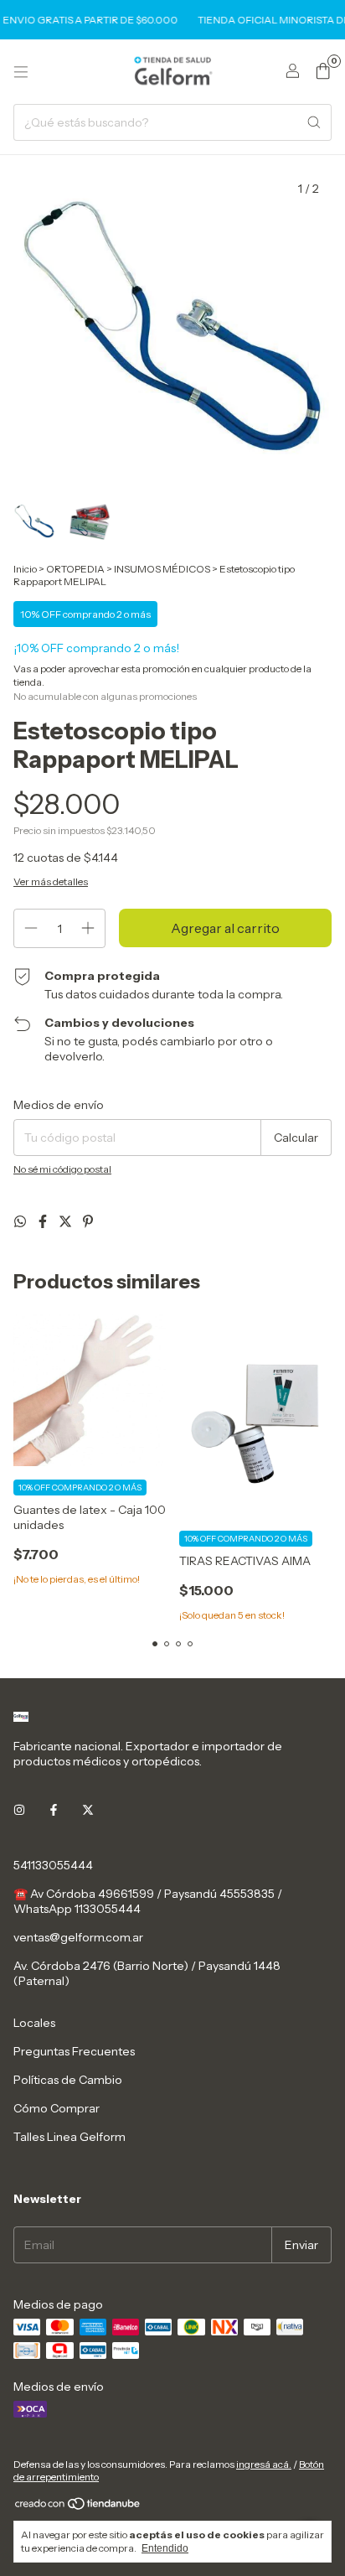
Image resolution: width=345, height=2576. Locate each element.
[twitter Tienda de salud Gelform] (88, 1810)
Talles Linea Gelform (70, 2137)
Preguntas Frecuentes (74, 2051)
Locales (34, 2023)
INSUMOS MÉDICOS (162, 569)
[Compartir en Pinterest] (88, 1221)
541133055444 (53, 1865)
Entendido (165, 2548)
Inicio (25, 569)
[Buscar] (314, 122)
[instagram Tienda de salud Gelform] (19, 1810)
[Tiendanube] (78, 2507)
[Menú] (21, 72)
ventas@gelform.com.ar (78, 1937)
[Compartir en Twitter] (67, 1221)
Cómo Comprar (57, 2108)
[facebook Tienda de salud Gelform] (54, 1810)
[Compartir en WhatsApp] (21, 1221)
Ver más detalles (51, 881)
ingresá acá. (264, 2464)
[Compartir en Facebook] (44, 1221)
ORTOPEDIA (75, 569)
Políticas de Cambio (68, 2080)
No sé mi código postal (62, 1169)
